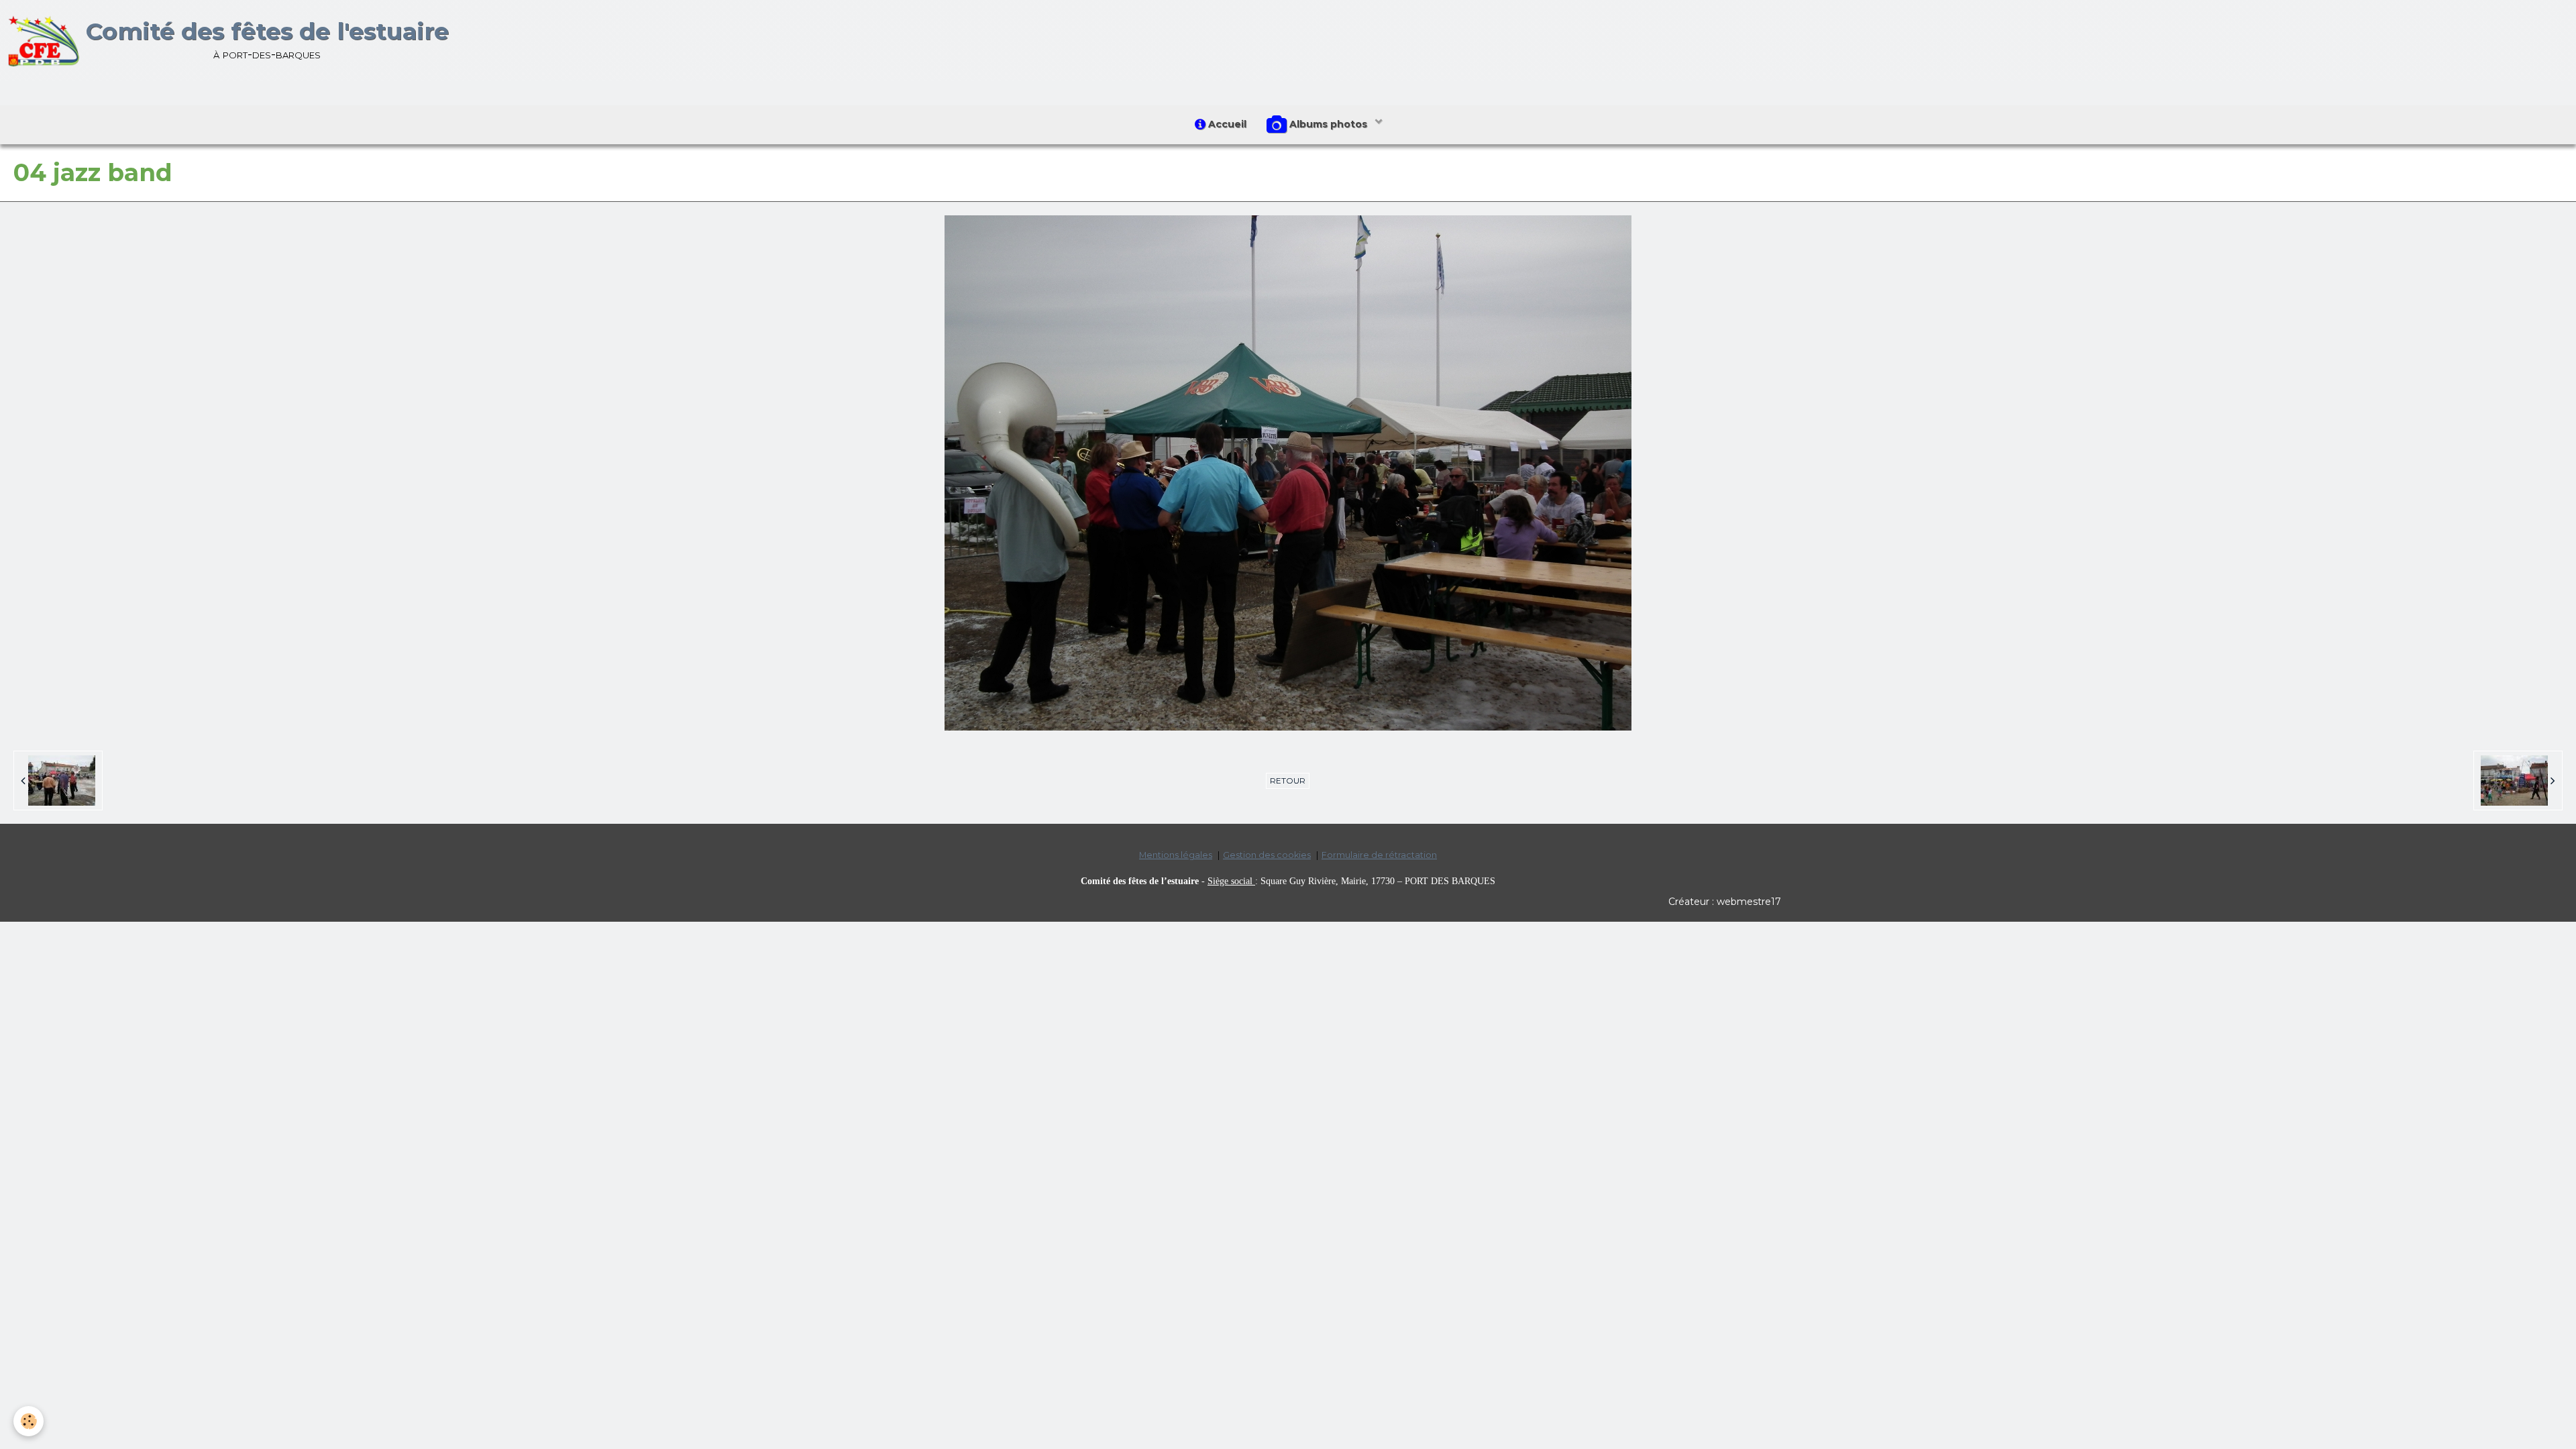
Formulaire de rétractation (1379, 855)
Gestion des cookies (1267, 855)
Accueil (1226, 124)
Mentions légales (1176, 855)
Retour (1288, 781)
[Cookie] (29, 1421)
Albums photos (1328, 124)
